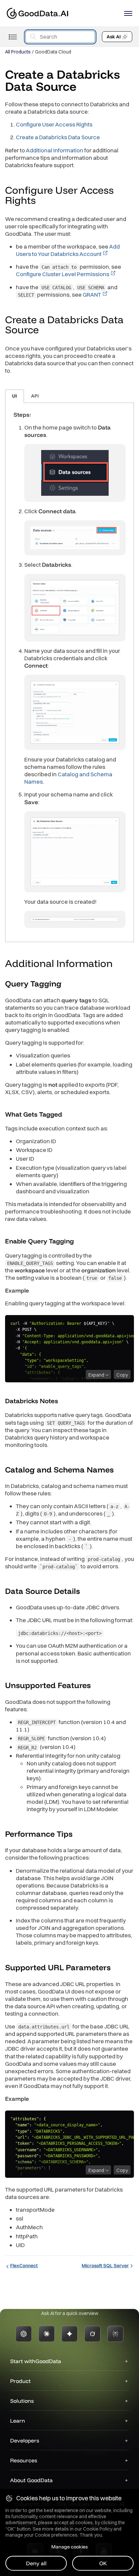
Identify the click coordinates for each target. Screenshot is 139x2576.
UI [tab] (15, 396)
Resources (24, 2460)
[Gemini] (69, 2334)
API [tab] (35, 396)
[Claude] (47, 2334)
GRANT (92, 294)
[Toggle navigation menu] (13, 37)
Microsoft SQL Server (105, 2266)
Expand (96, 1375)
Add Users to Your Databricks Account (68, 250)
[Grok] (92, 2334)
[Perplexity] (115, 2334)
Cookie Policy (98, 2529)
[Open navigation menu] (128, 13)
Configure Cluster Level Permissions (63, 274)
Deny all (36, 2563)
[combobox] (60, 37)
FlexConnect (24, 2266)
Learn (18, 2421)
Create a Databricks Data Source (58, 137)
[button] (42, 201)
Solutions (22, 2401)
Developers (25, 2440)
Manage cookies (69, 2547)
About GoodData (31, 2480)
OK (103, 2563)
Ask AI (114, 37)
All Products (18, 52)
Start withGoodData (36, 2361)
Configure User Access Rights (54, 124)
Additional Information (54, 150)
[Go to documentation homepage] (37, 13)
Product (20, 2381)
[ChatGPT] (24, 2334)
